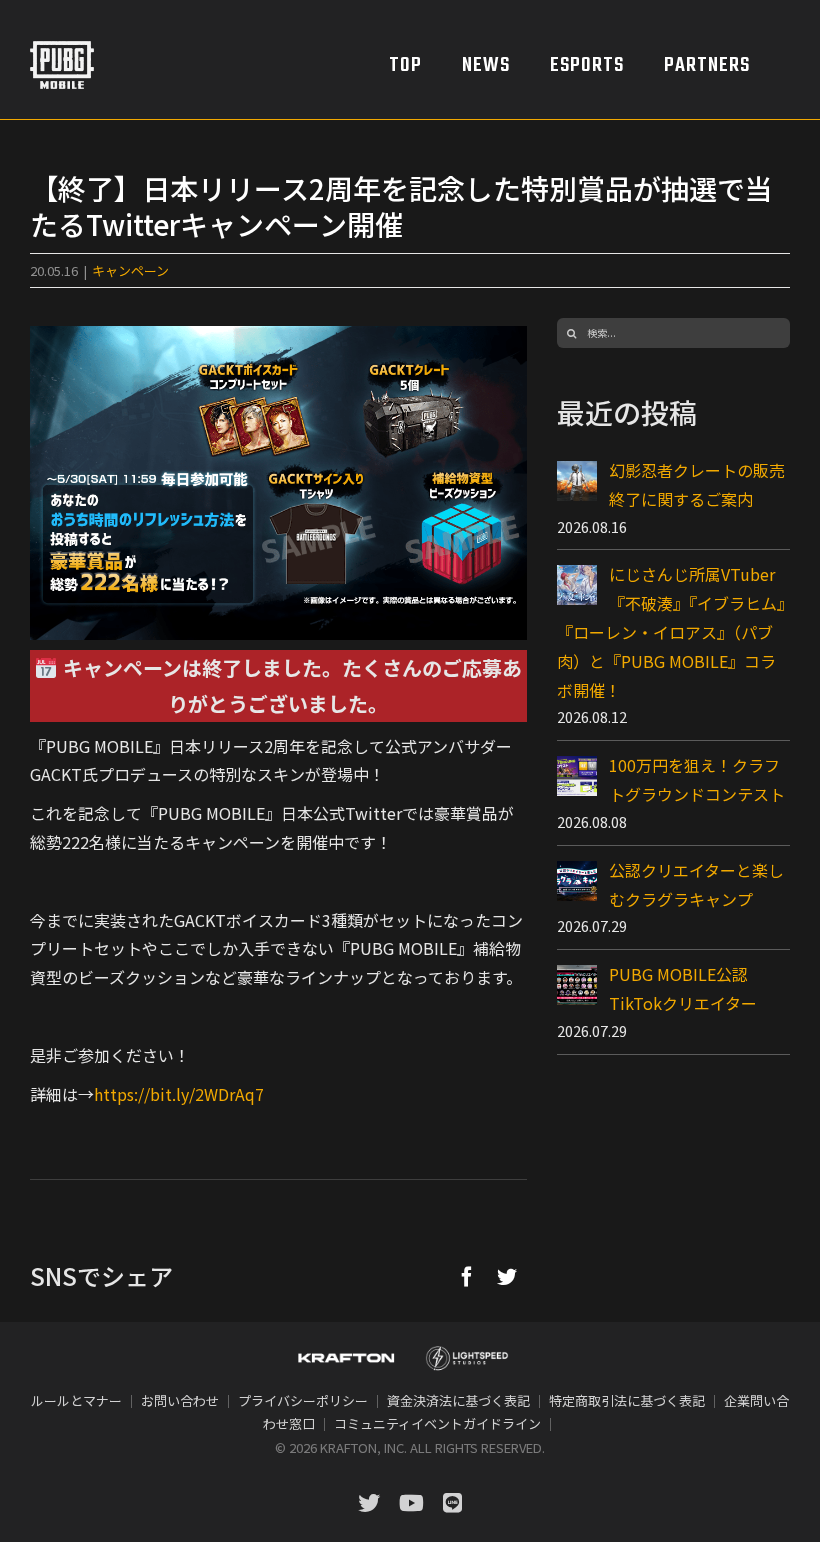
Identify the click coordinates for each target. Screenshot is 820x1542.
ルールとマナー (76, 1400)
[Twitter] (507, 1276)
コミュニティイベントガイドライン (437, 1423)
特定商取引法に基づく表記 (627, 1400)
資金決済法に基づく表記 (458, 1400)
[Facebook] (467, 1276)
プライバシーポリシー (303, 1400)
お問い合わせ (180, 1400)
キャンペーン (130, 270)
